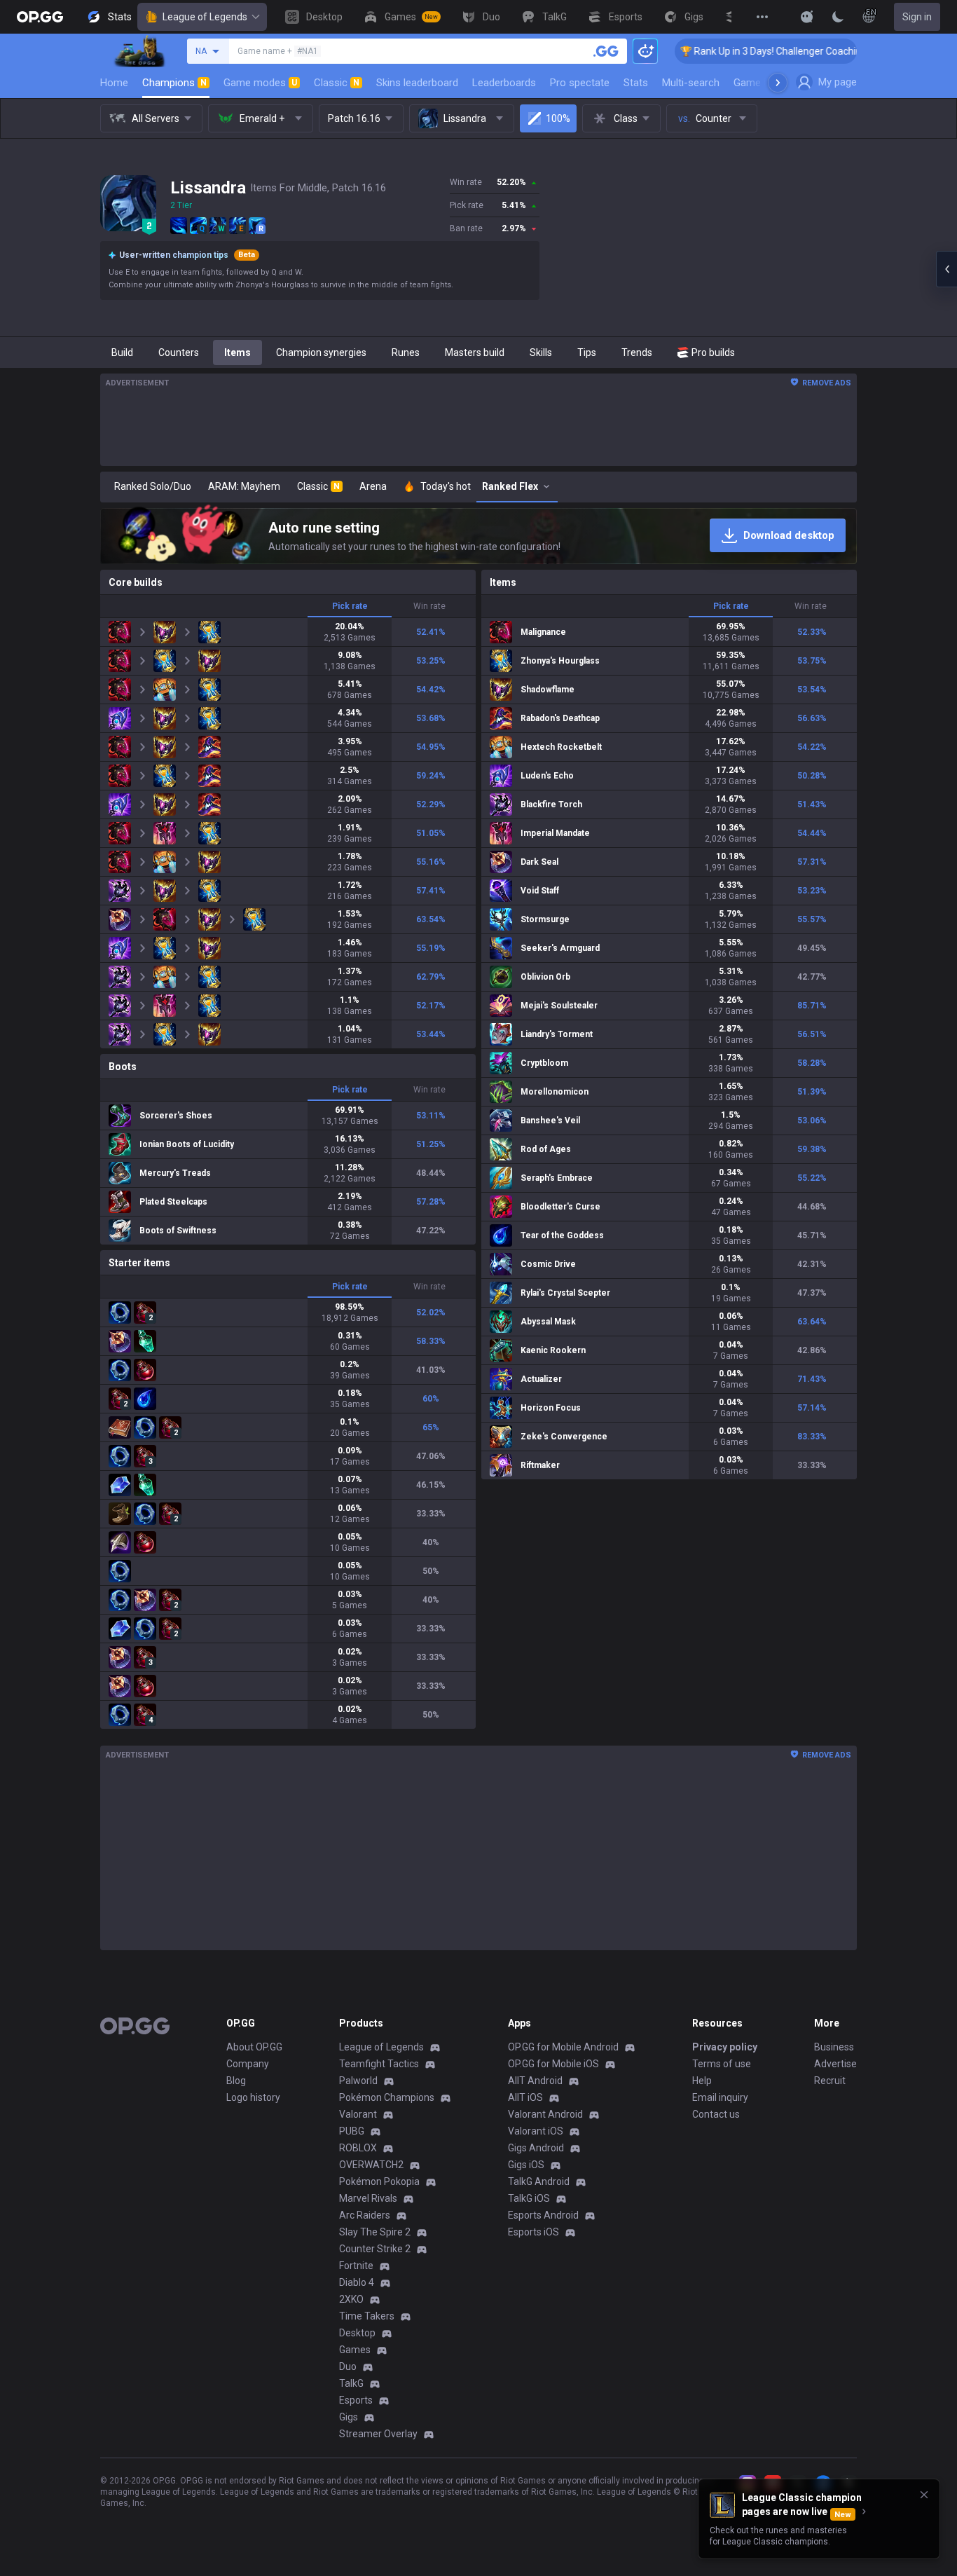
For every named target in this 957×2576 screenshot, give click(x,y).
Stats (636, 83)
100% (558, 118)
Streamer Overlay (378, 2434)
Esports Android (543, 2215)
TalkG (351, 2383)
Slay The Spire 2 (375, 2232)
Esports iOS (533, 2232)
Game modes (260, 83)
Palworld (358, 2081)
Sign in (917, 17)
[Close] (924, 2495)
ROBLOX (358, 2148)
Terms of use (722, 2064)
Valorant (358, 2114)
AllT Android (535, 2081)
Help (702, 2081)
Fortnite (356, 2266)
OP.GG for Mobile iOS (553, 2064)
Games (355, 2350)
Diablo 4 (357, 2282)
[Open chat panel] (946, 269)
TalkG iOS (529, 2198)
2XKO (351, 2299)
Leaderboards (504, 83)
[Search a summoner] (606, 51)
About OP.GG (254, 2047)
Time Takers (367, 2316)
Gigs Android (536, 2148)
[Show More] (807, 17)
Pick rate (350, 606)
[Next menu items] (778, 83)
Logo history (253, 2097)
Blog (236, 2081)
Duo (348, 2366)
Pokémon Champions (387, 2097)
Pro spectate (580, 83)
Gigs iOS (526, 2165)
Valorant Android (545, 2114)
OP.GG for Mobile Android (563, 2047)
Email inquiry (720, 2097)
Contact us (716, 2114)
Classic (337, 83)
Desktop (357, 2333)
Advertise (835, 2064)
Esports (356, 2400)
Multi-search (691, 83)
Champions (174, 83)
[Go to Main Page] (40, 17)
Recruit (830, 2081)
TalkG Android (539, 2181)
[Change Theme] (838, 17)
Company (248, 2064)
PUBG (352, 2131)
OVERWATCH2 (371, 2165)
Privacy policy (725, 2047)
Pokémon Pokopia (379, 2181)
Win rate (429, 606)
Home (114, 83)
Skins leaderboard (417, 83)
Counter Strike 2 (375, 2249)
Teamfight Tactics (379, 2064)
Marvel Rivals (368, 2198)
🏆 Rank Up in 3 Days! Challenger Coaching (699, 51)
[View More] (762, 17)
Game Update (765, 83)
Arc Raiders (365, 2215)
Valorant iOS (536, 2131)
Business (834, 2047)
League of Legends (205, 17)
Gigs (349, 2417)
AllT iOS (525, 2097)
